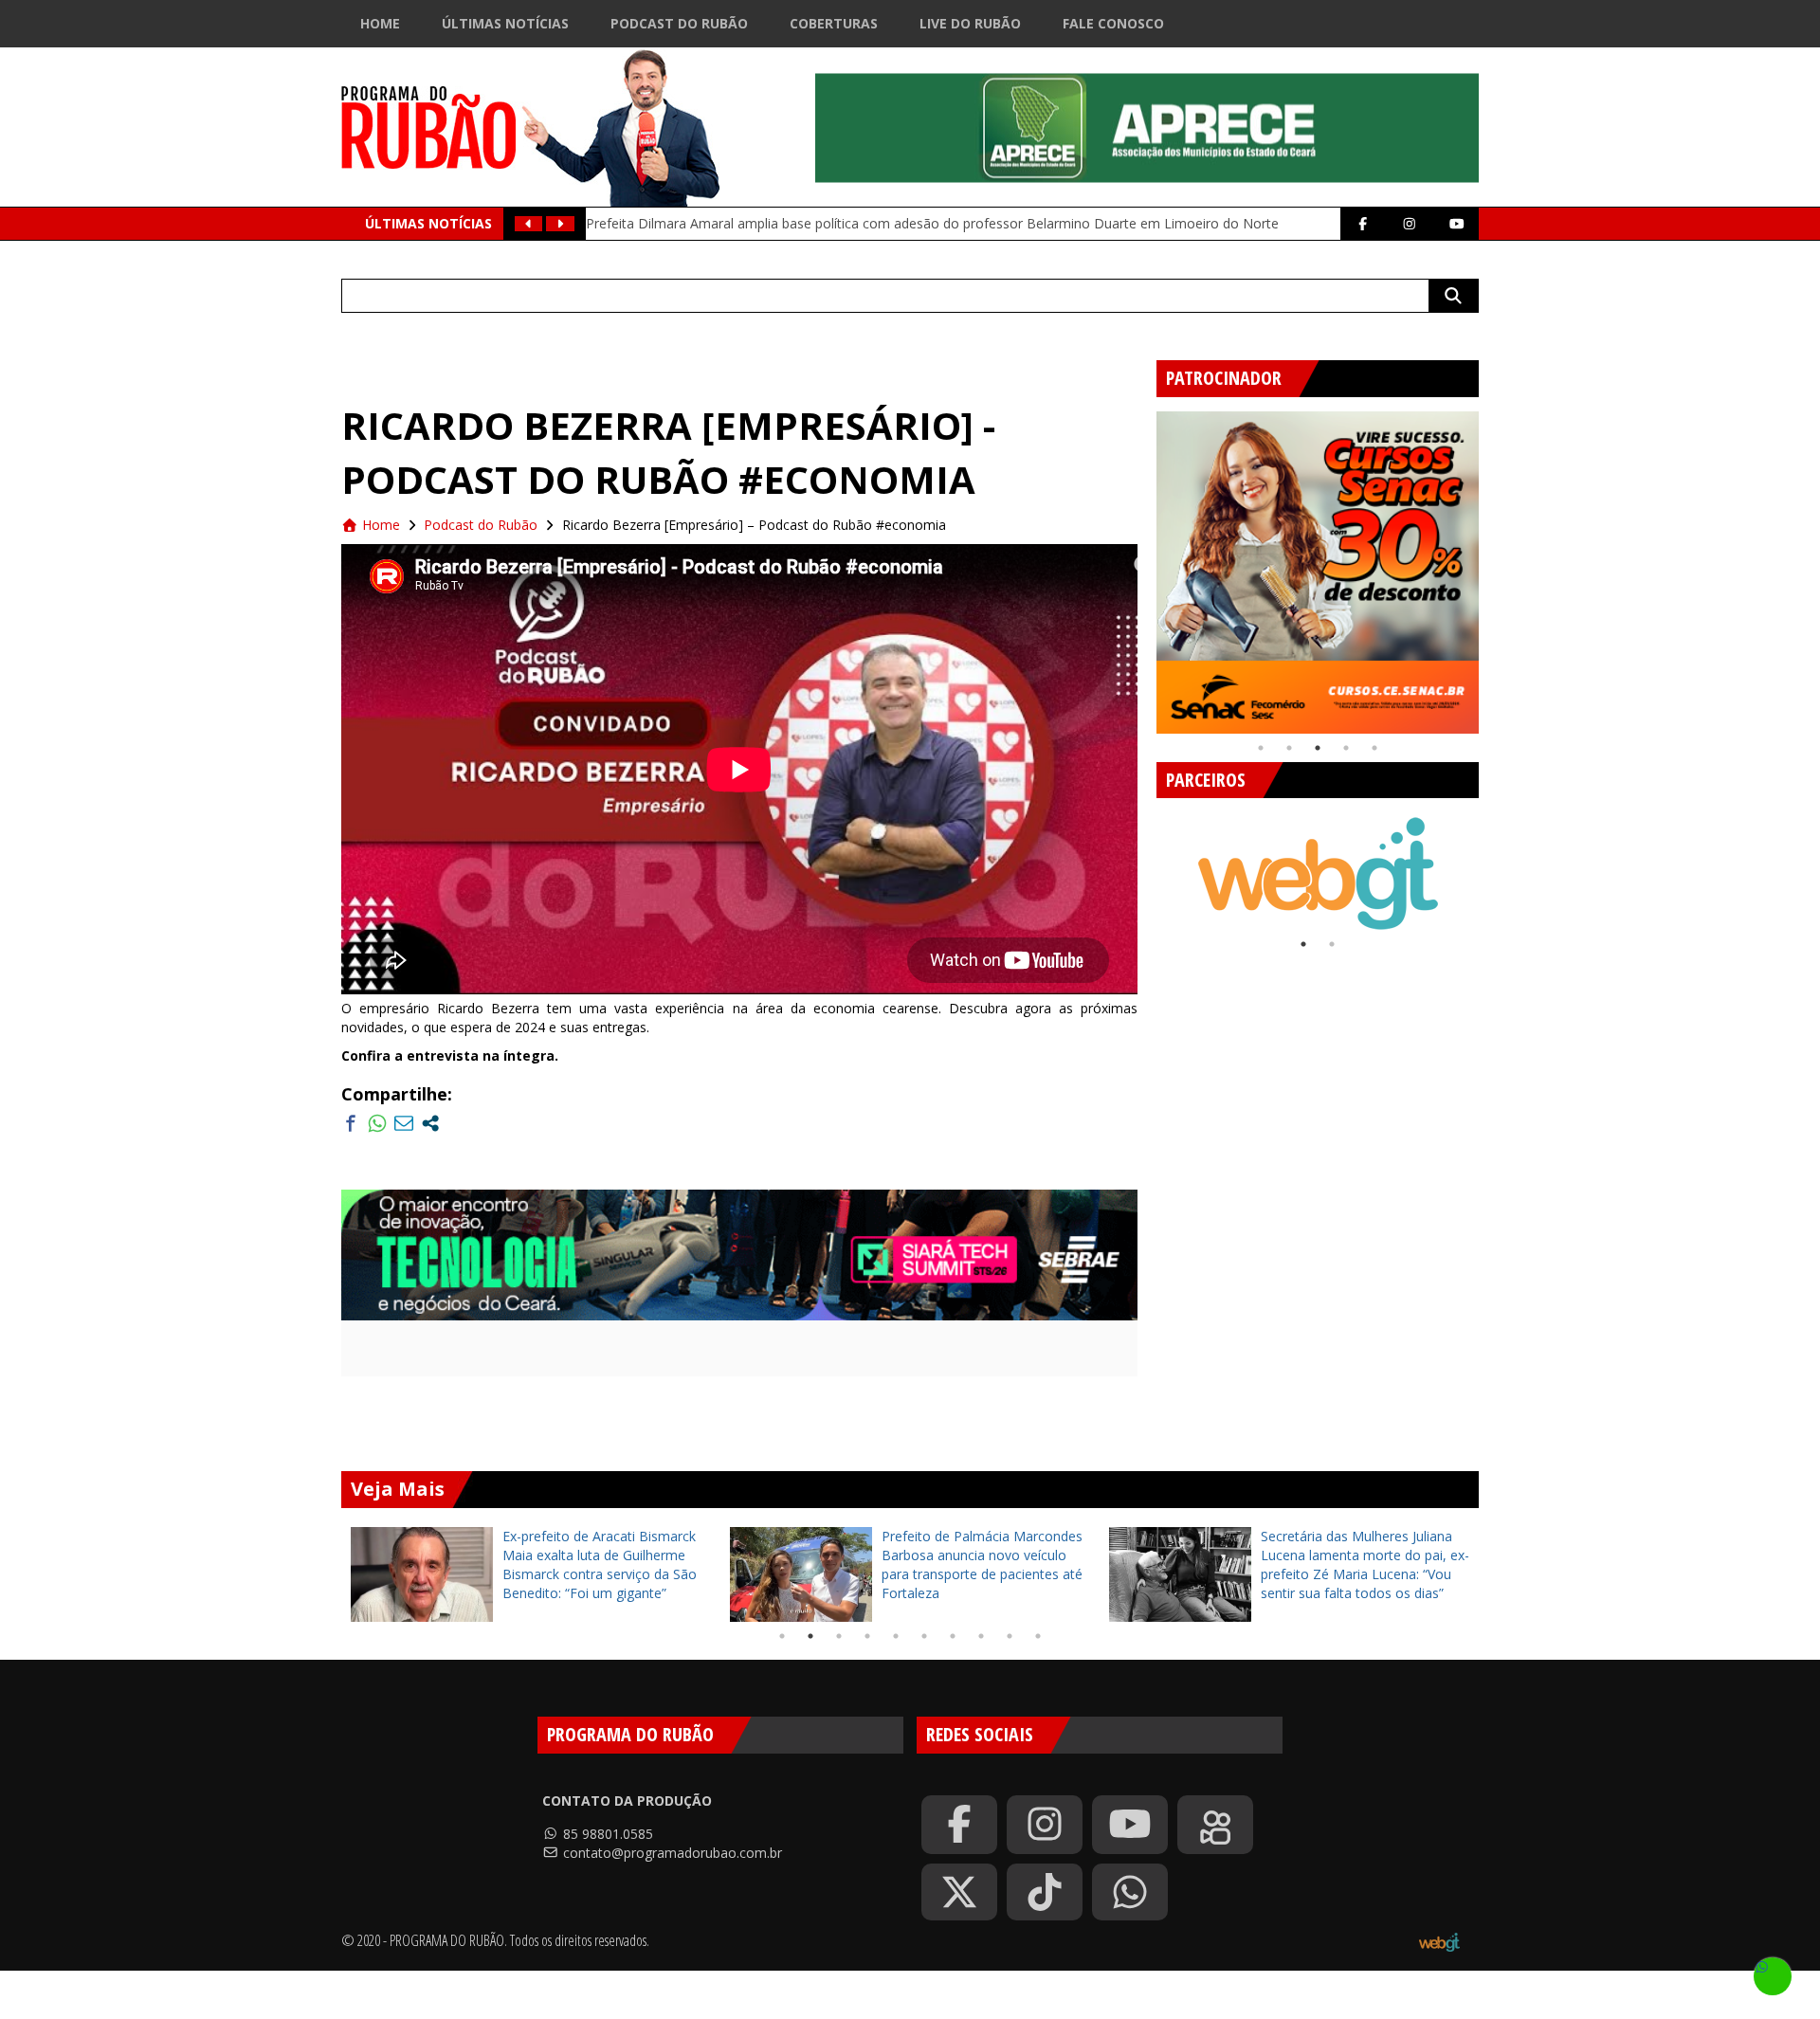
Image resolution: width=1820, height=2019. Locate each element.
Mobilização (641, 213)
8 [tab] (981, 1636)
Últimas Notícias (505, 23)
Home (380, 23)
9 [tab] (1010, 1636)
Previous (1142, 565)
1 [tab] (1261, 748)
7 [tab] (953, 1636)
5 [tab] (1374, 748)
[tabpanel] (1318, 573)
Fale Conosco (1113, 23)
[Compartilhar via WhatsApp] (377, 1123)
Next (1493, 565)
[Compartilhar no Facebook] (351, 1123)
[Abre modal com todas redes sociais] (430, 1123)
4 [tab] (1346, 748)
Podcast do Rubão (679, 23)
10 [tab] (1038, 1636)
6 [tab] (924, 1636)
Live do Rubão (970, 23)
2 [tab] (1289, 748)
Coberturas (834, 23)
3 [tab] (1318, 748)
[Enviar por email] (404, 1123)
